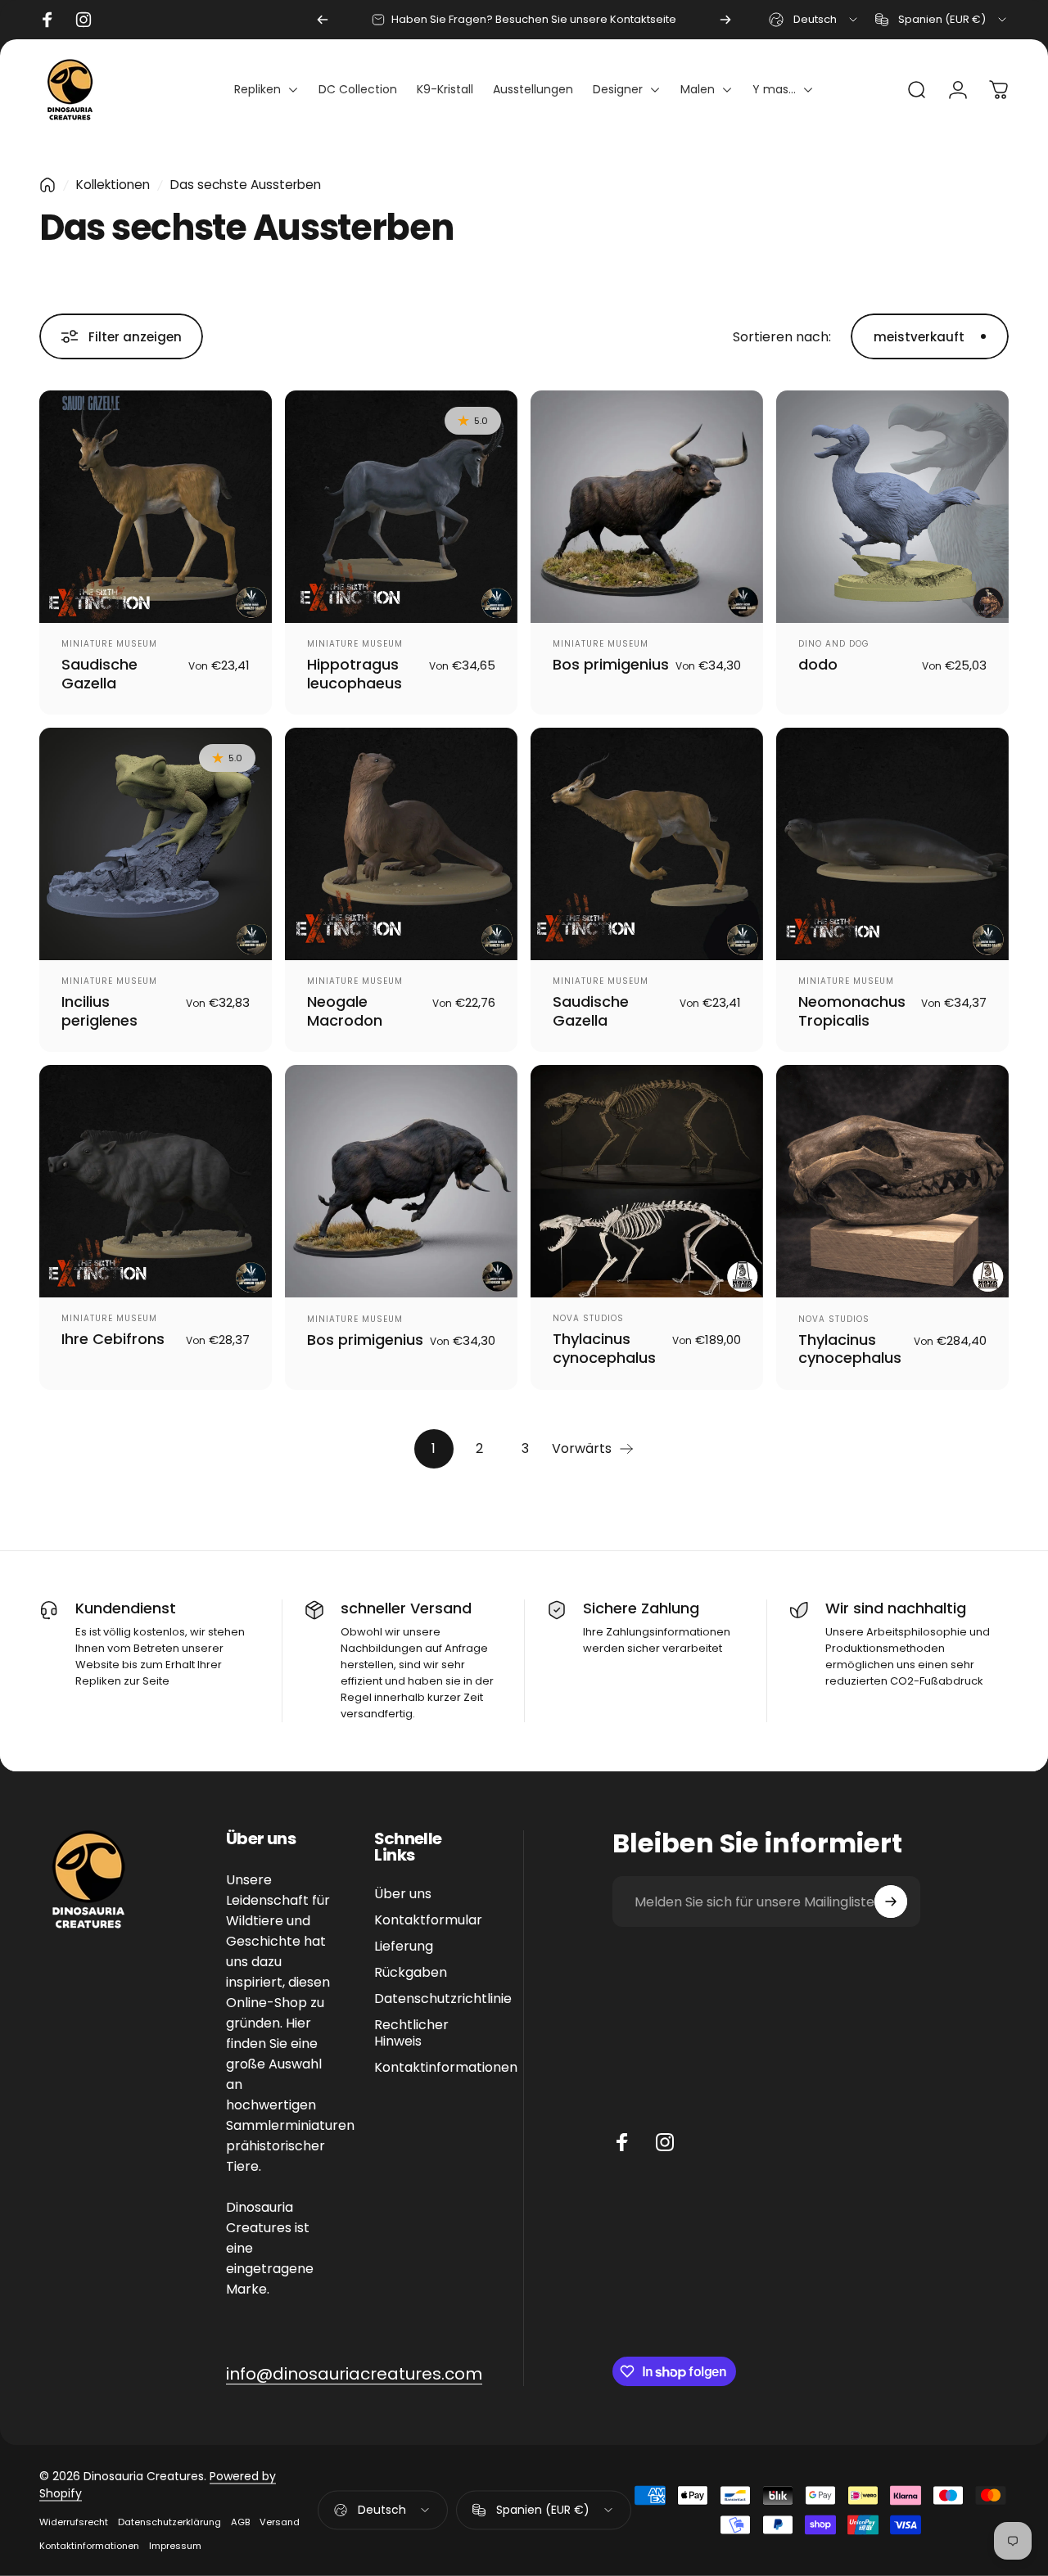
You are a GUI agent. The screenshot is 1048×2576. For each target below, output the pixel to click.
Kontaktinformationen (446, 2068)
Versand (280, 2522)
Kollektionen (113, 185)
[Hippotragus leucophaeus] (401, 507)
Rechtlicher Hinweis (411, 2033)
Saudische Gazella (99, 674)
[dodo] (892, 507)
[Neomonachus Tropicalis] (892, 844)
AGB (240, 2522)
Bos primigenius (611, 664)
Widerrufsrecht (74, 2522)
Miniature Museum (109, 644)
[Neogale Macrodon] (401, 844)
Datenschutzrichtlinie (443, 1999)
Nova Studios (588, 1318)
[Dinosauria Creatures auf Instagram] (665, 2142)
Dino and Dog (834, 644)
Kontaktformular (428, 1920)
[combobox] (814, 20)
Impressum (175, 2546)
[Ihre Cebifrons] (156, 1181)
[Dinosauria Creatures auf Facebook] (622, 2142)
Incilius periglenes (99, 1011)
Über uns (403, 1894)
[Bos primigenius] (647, 507)
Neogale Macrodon (345, 1011)
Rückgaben (411, 1973)
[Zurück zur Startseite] (47, 185)
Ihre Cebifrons (113, 1339)
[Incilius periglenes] (156, 844)
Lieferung (404, 1947)
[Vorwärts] (725, 20)
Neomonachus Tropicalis (852, 1011)
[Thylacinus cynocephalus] (647, 1181)
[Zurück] (323, 20)
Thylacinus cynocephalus (604, 1348)
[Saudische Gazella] (156, 507)
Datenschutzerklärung (169, 2522)
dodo (818, 664)
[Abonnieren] (891, 1902)
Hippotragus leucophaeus (355, 674)
